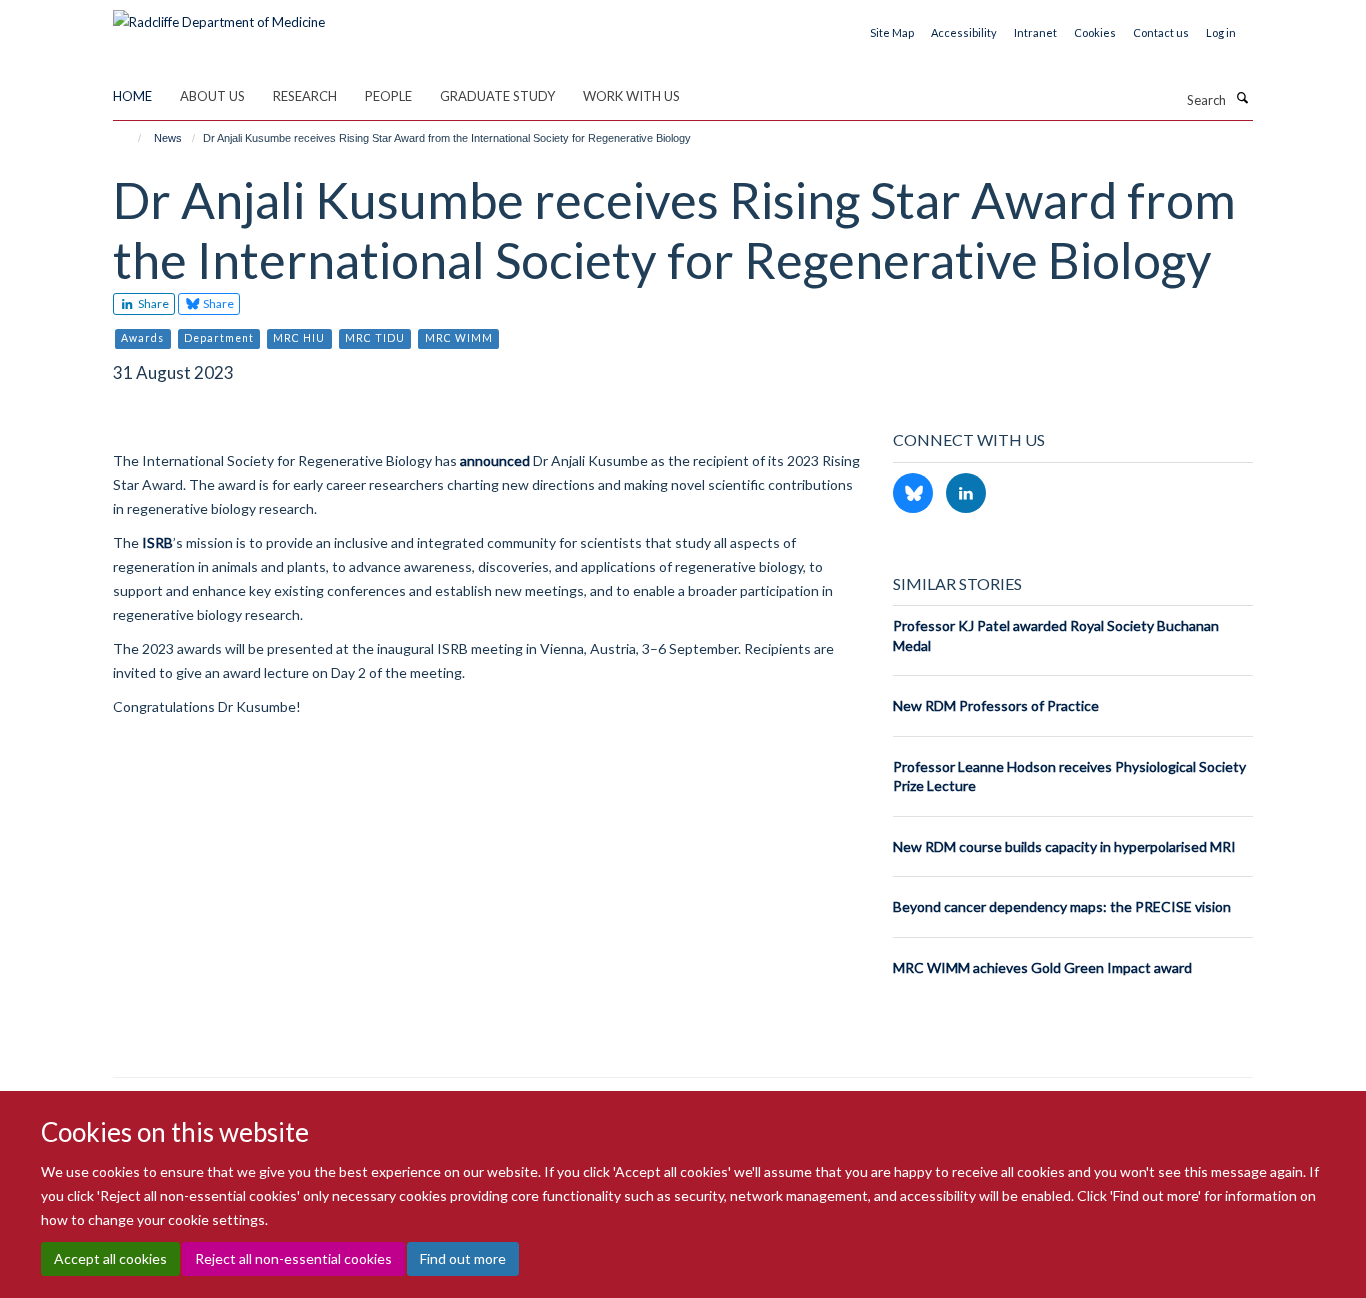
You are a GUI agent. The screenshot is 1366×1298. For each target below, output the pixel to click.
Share (152, 303)
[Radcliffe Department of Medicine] (219, 15)
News (168, 138)
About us (212, 96)
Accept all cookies (110, 1258)
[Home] (130, 138)
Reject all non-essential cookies (293, 1258)
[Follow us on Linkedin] (966, 494)
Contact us (1161, 32)
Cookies (1095, 32)
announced (495, 460)
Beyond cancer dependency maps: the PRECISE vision (1062, 906)
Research (305, 96)
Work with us (631, 96)
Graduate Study (497, 96)
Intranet (1035, 32)
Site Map (892, 32)
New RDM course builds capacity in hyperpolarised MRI (1064, 846)
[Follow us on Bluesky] (914, 494)
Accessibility (964, 32)
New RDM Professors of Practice (996, 705)
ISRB (157, 542)
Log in (1221, 32)
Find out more (463, 1258)
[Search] (1242, 98)
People (388, 96)
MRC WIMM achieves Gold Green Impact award (1042, 967)
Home (132, 96)
